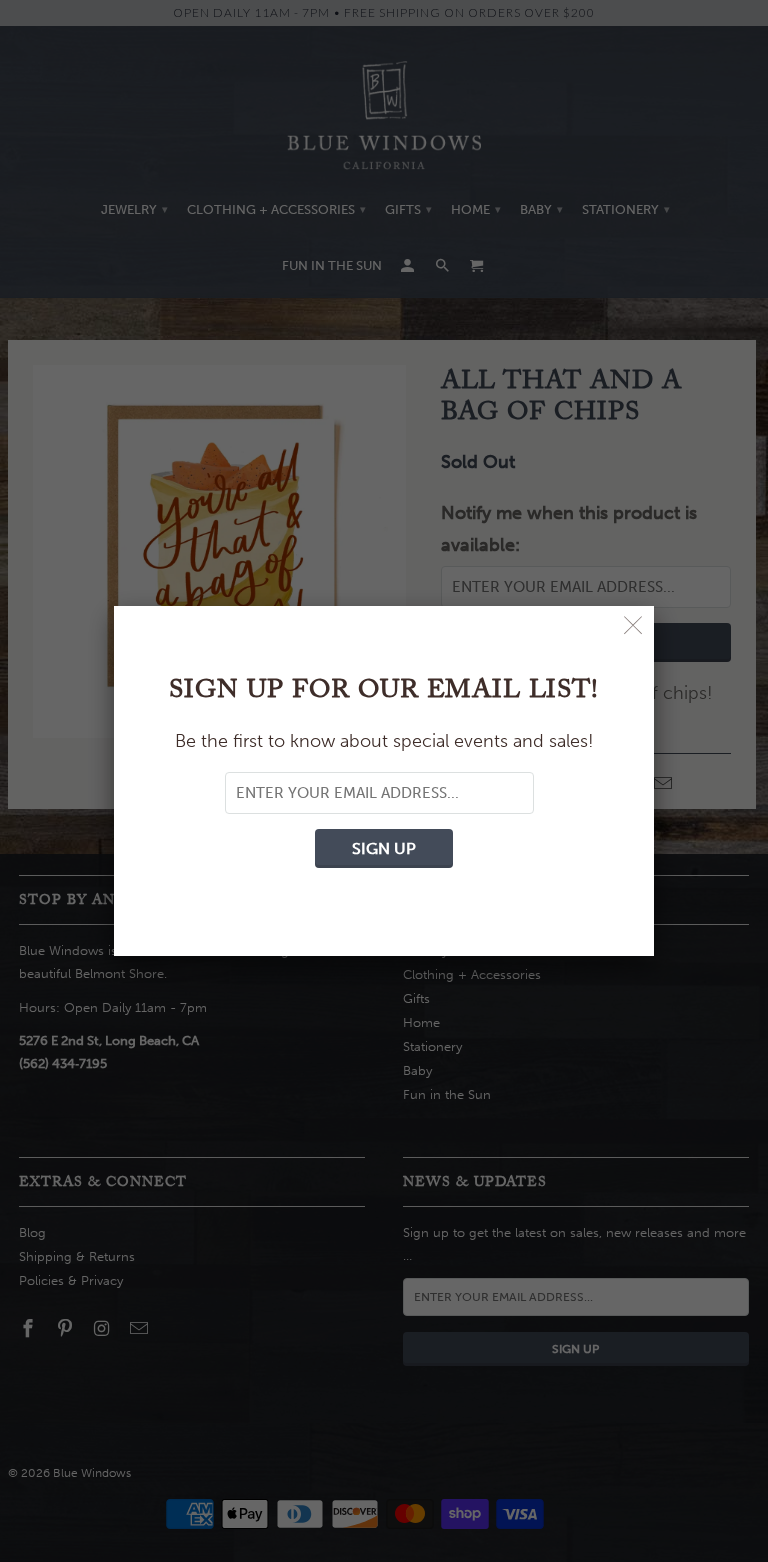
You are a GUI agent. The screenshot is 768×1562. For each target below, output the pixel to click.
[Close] (633, 626)
